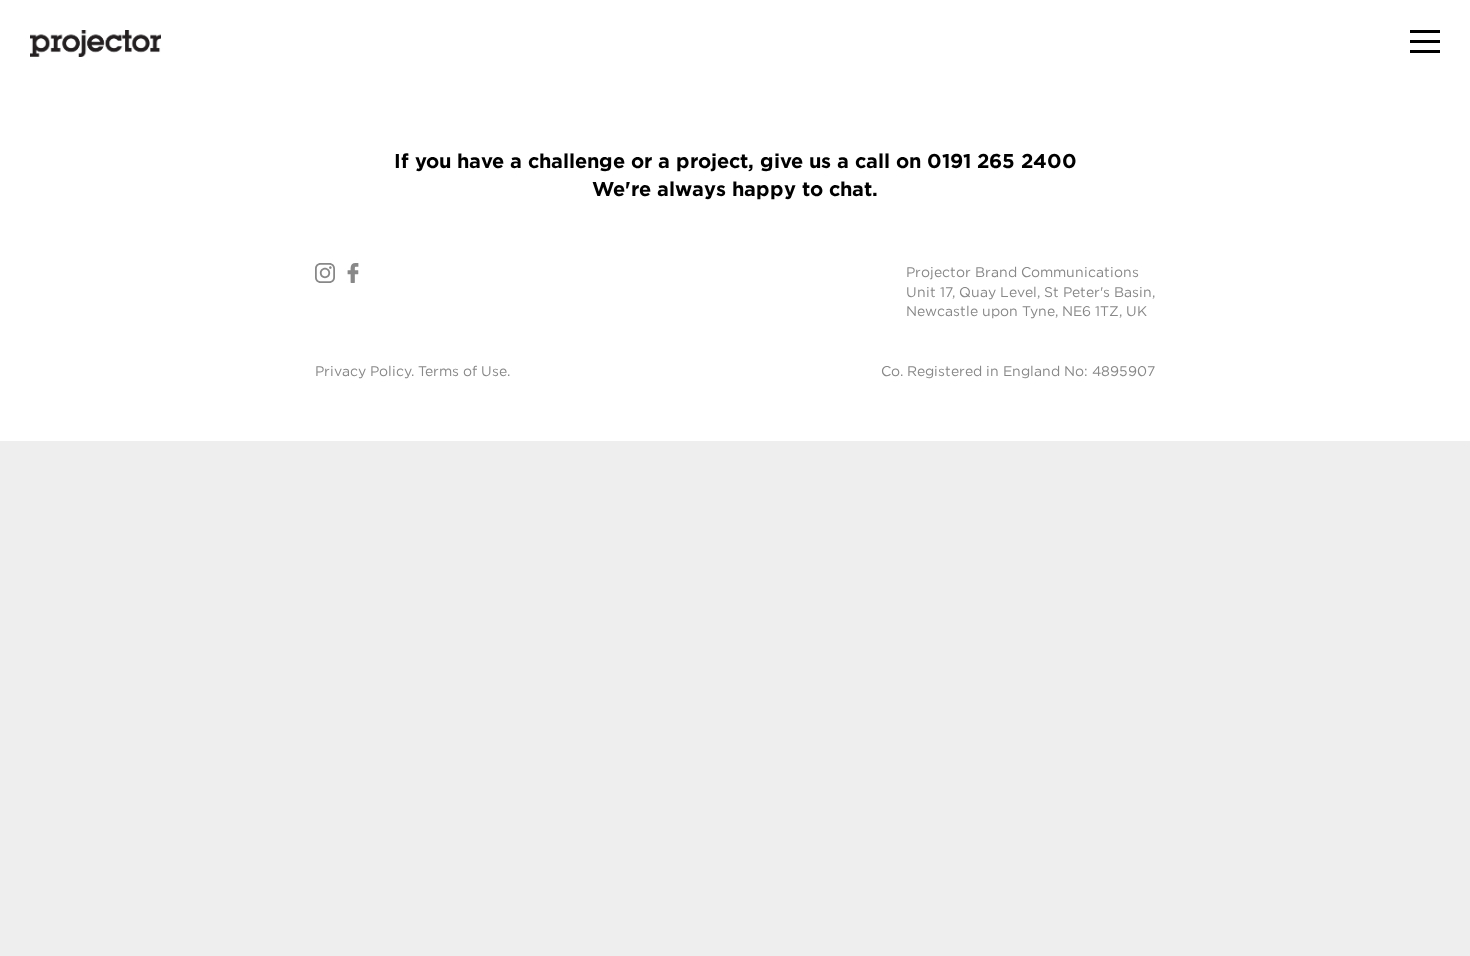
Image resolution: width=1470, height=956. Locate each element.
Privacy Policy (363, 371)
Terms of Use (462, 371)
